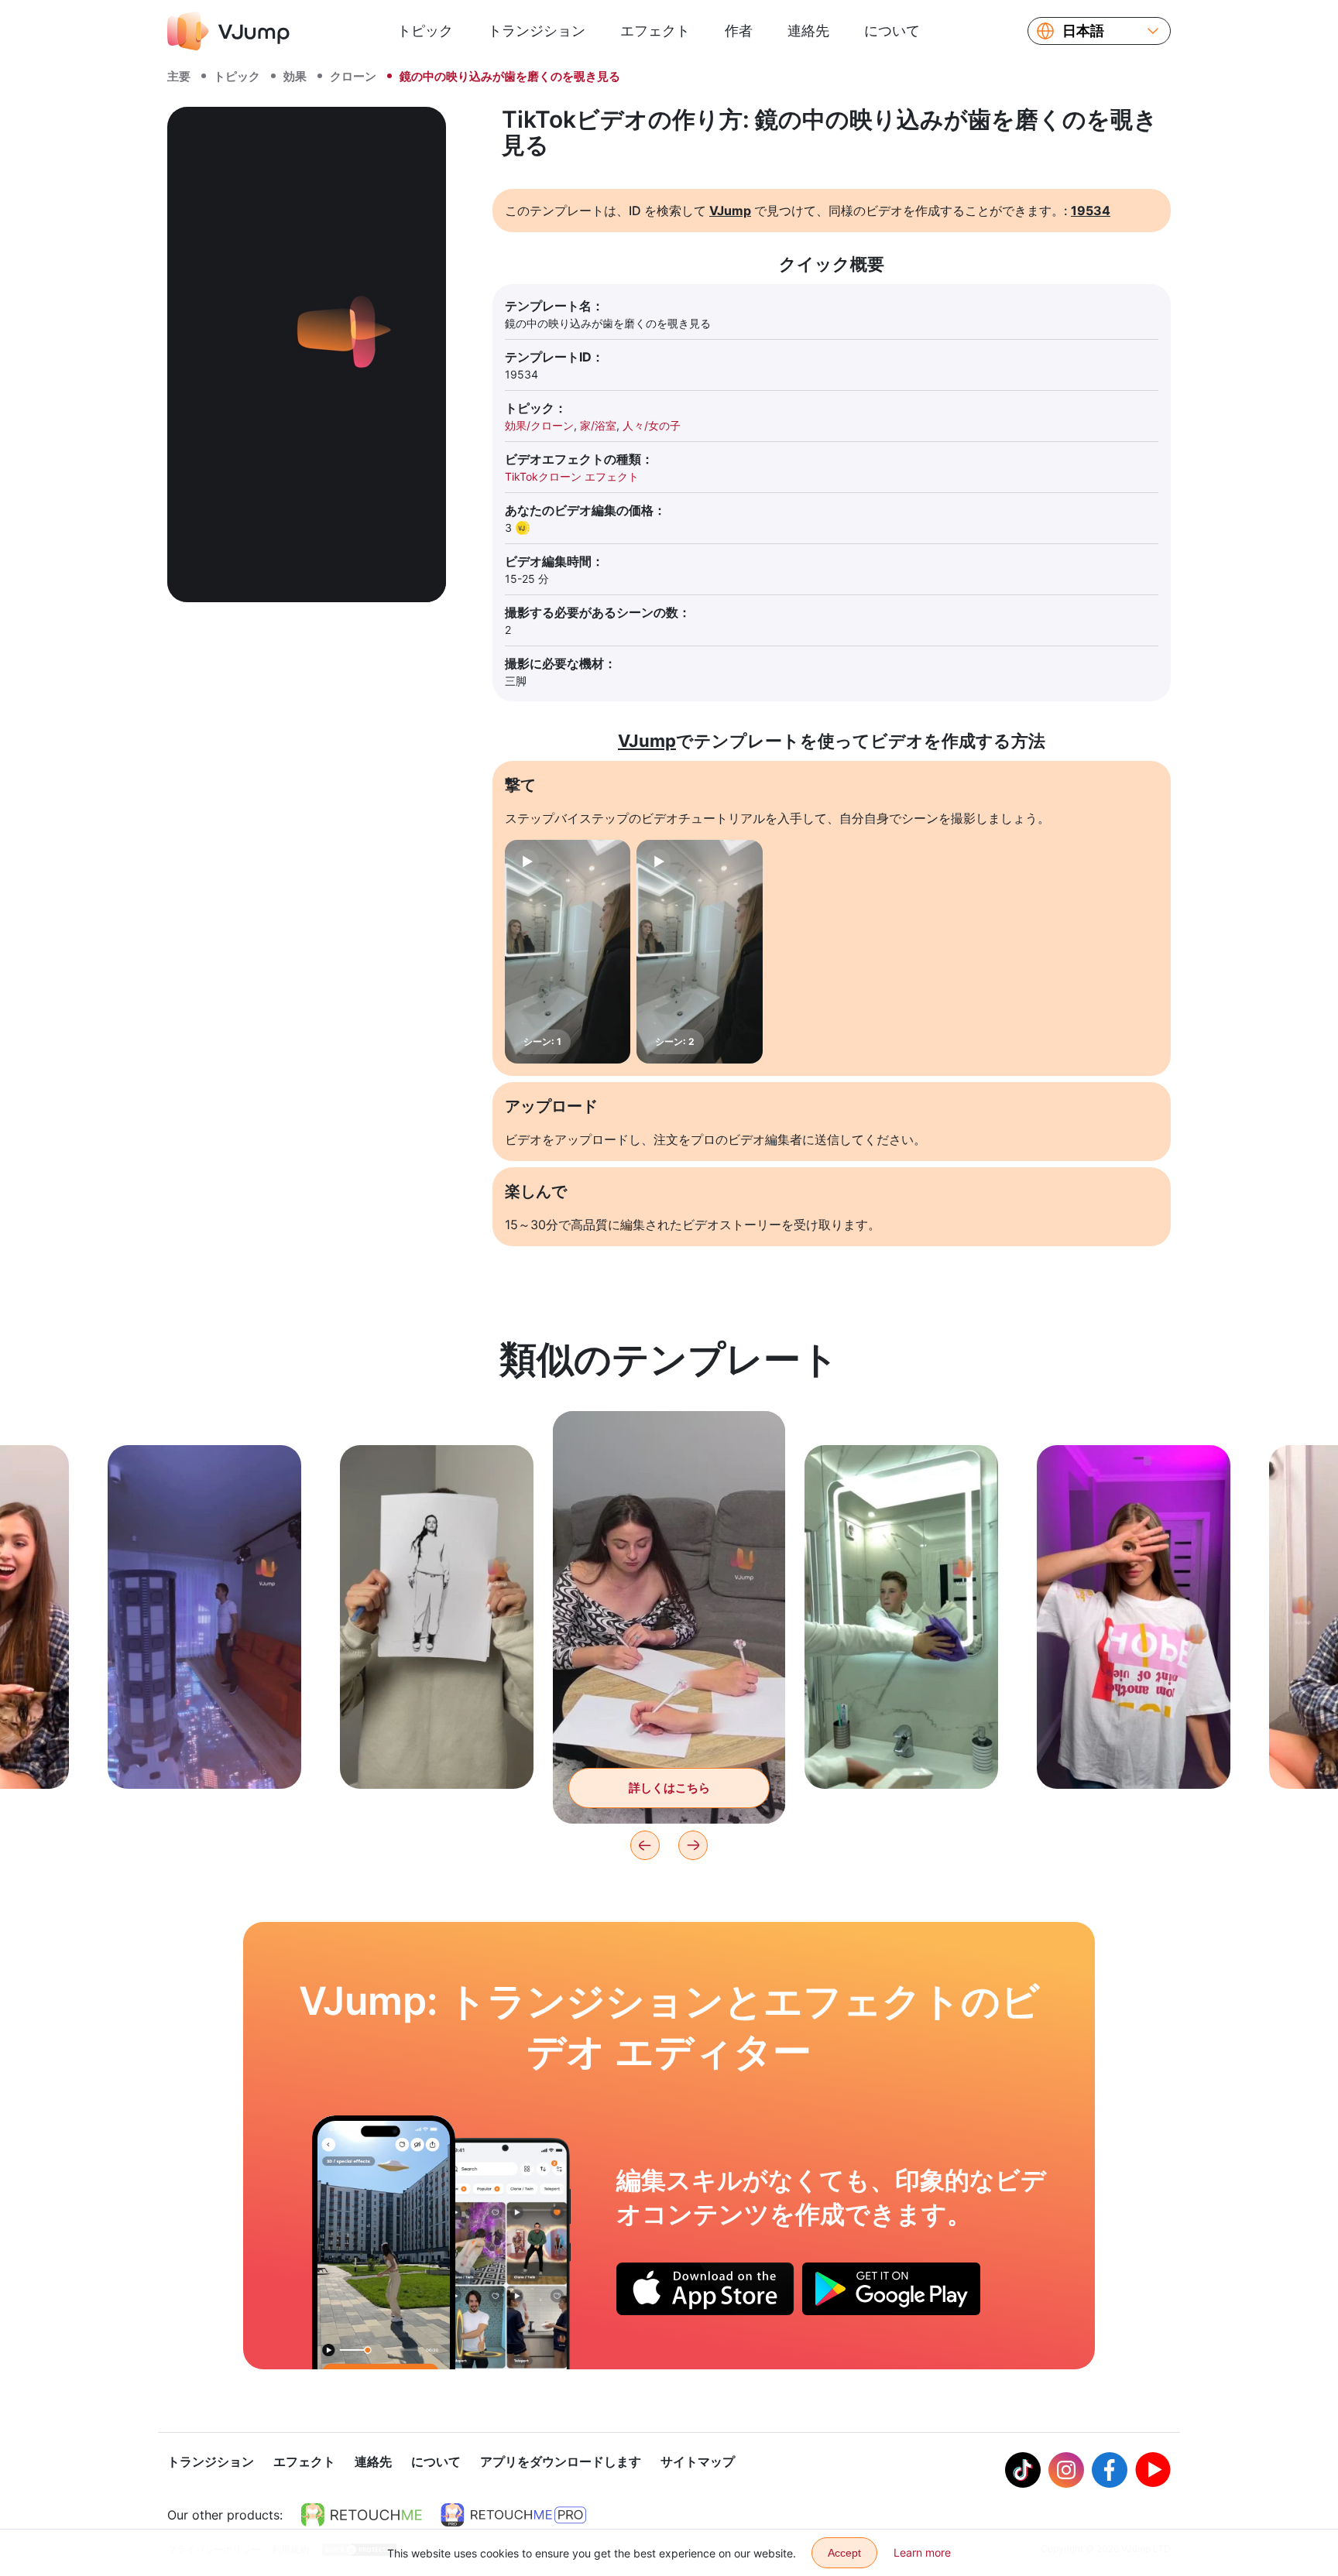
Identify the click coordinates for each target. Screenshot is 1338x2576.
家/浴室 (598, 425)
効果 (295, 76)
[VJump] (228, 31)
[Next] (693, 1845)
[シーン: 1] (568, 952)
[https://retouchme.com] (362, 2515)
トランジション (537, 31)
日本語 (1083, 31)
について (892, 31)
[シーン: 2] (699, 952)
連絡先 (808, 31)
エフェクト (655, 31)
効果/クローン (539, 425)
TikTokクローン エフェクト (572, 476)
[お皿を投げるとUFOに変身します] (384, 2242)
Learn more (922, 2552)
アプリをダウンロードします (561, 2461)
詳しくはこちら (205, 1753)
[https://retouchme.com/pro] (513, 2515)
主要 (179, 76)
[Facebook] (1110, 2470)
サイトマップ (698, 2461)
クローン (353, 76)
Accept (844, 2553)
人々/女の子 (652, 425)
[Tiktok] (1023, 2470)
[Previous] (645, 1845)
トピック (425, 31)
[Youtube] (1153, 2470)
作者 (739, 31)
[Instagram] (1066, 2470)
